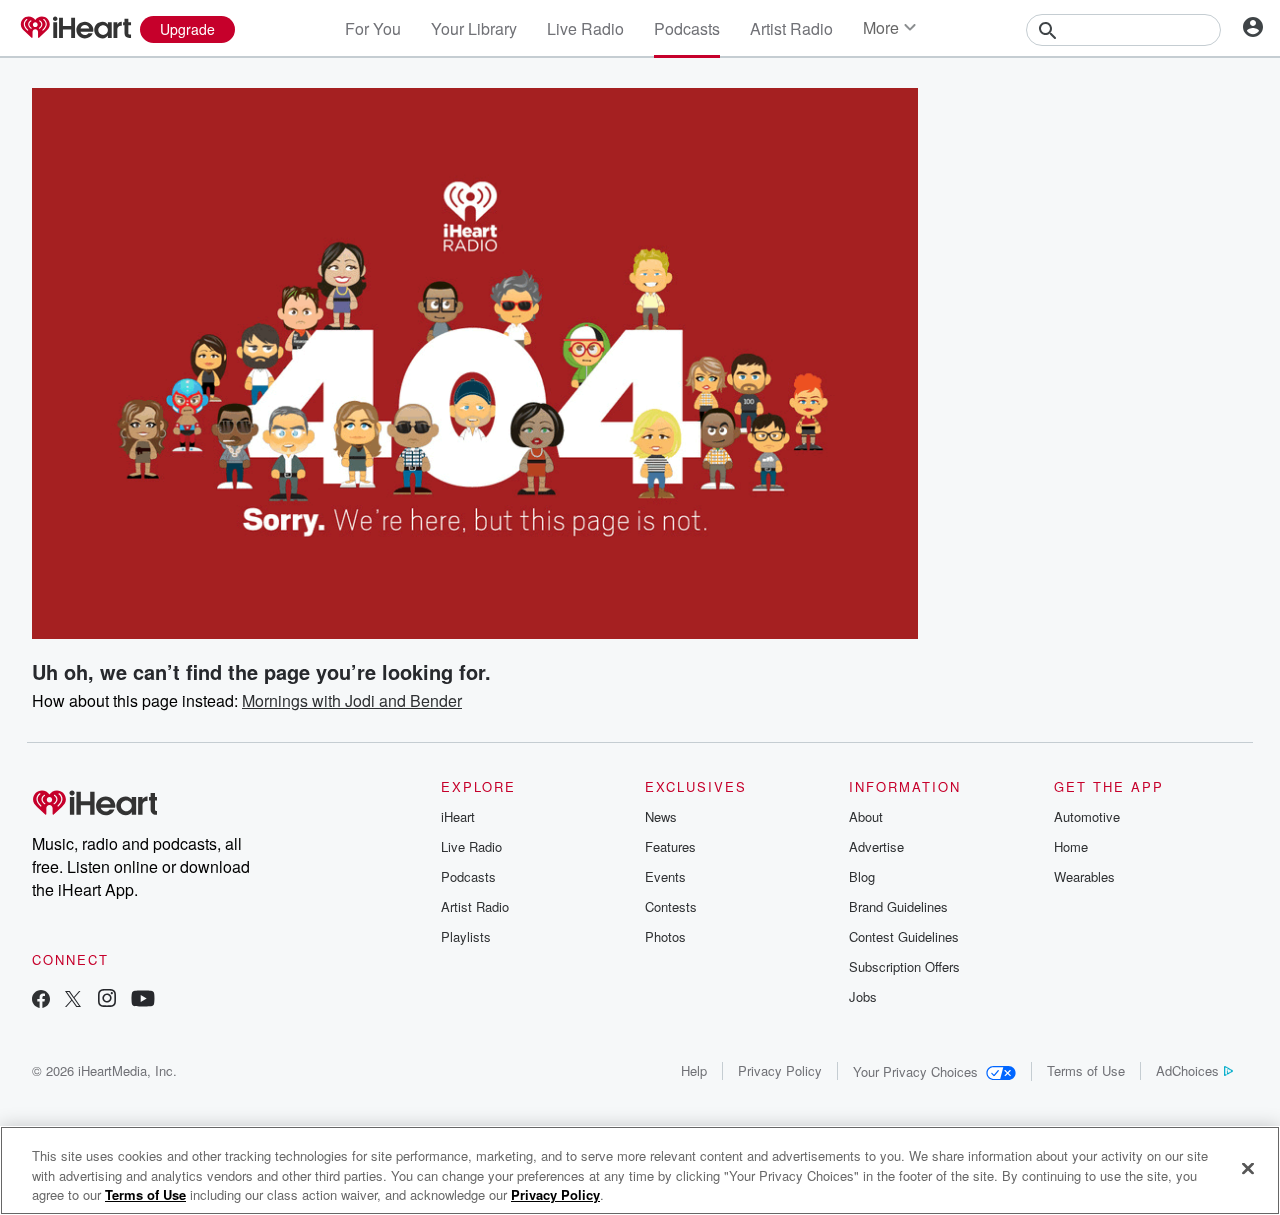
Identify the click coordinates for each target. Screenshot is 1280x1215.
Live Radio (585, 28)
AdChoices (1187, 1070)
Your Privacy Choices (915, 1071)
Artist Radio (791, 28)
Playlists (466, 936)
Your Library (474, 28)
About (866, 816)
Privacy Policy (780, 1070)
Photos (665, 936)
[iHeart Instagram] (107, 1000)
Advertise (876, 846)
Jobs (863, 996)
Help (694, 1070)
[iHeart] (75, 29)
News (661, 816)
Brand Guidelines (898, 906)
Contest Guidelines (904, 936)
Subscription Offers (904, 966)
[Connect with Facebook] (41, 1000)
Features (670, 846)
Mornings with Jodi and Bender (352, 700)
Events (665, 876)
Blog (862, 876)
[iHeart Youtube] (143, 1000)
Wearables (1084, 876)
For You (373, 28)
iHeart (458, 816)
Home (1071, 846)
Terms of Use (1086, 1070)
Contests (671, 906)
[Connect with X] (73, 1000)
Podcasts (687, 28)
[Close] (1248, 1168)
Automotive (1087, 816)
